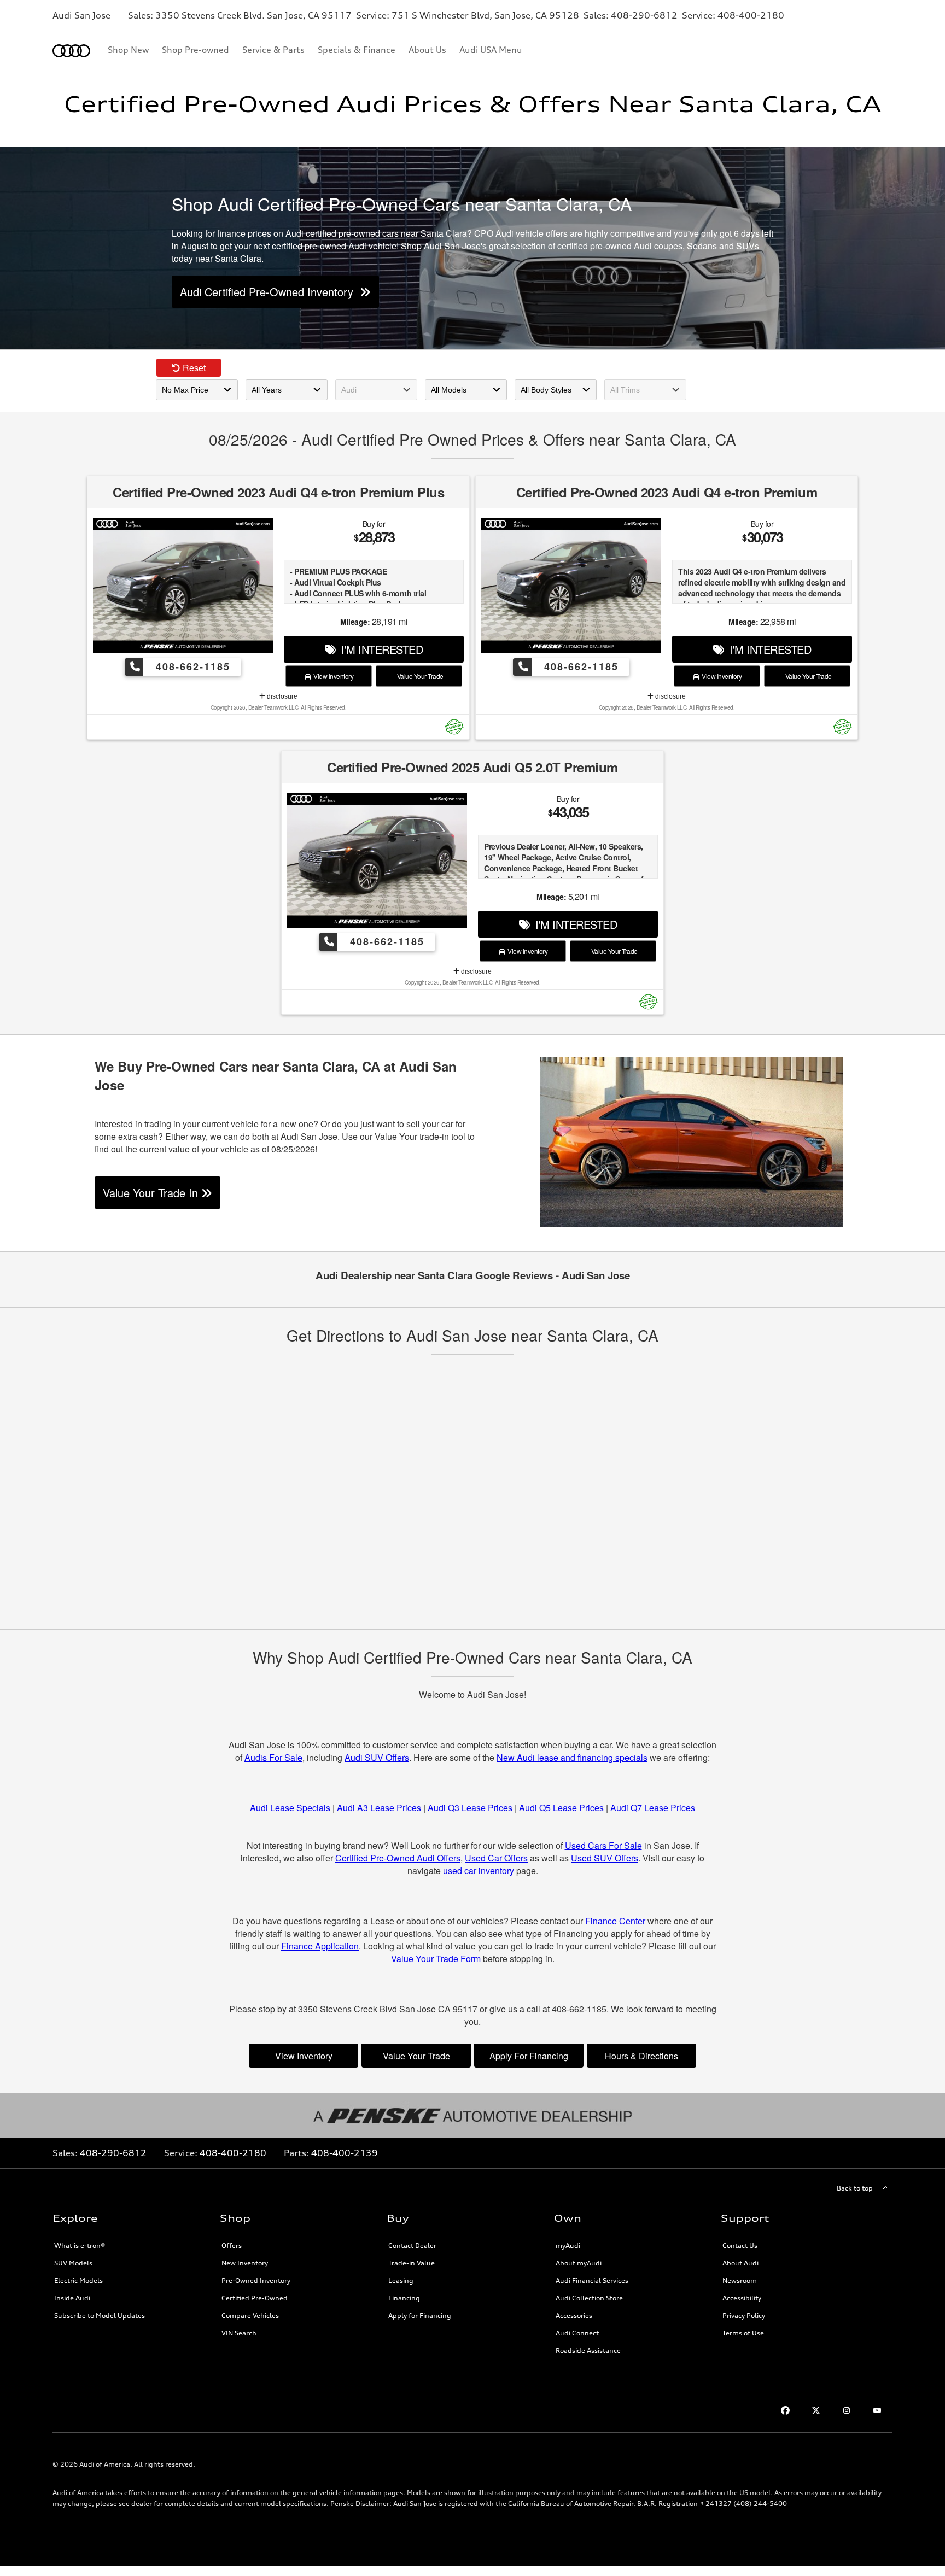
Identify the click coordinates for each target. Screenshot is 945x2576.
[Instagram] (847, 2410)
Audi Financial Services (592, 2281)
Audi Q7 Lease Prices (653, 1808)
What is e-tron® (80, 2246)
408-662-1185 (191, 666)
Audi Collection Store (589, 2298)
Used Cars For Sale (603, 1845)
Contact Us (740, 2246)
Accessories (574, 2316)
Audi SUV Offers (377, 1757)
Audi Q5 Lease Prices (561, 1808)
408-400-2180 (233, 2153)
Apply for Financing (420, 2316)
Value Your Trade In (152, 1193)
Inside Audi (72, 2298)
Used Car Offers (496, 1858)
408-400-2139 (345, 2153)
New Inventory (245, 2263)
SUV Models (73, 2263)
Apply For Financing (529, 2056)
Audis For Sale (273, 1757)
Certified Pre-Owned (255, 2298)
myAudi (568, 2246)
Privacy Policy (744, 2316)
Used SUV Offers (605, 1858)
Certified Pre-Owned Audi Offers (398, 1858)
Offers (232, 2246)
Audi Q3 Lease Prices (470, 1808)
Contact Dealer (412, 2246)
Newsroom (740, 2281)
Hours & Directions (641, 2056)
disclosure (281, 696)
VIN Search (239, 2333)
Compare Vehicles (250, 2316)
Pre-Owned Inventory (256, 2281)
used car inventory (479, 1870)
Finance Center (615, 1921)
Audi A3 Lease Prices (379, 1808)
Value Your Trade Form (436, 1959)
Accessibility (742, 2298)
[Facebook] (785, 2410)
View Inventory (332, 676)
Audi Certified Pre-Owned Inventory (270, 292)
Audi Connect (577, 2333)
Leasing (401, 2281)
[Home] (71, 51)
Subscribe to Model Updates (100, 2316)
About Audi (740, 2263)
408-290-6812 (113, 2153)
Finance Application (320, 1946)
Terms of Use (743, 2333)
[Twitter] (816, 2410)
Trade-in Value (412, 2263)
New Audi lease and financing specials (572, 1757)
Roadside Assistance (588, 2350)
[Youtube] (877, 2410)
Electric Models (78, 2281)
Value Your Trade (419, 676)
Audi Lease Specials (290, 1808)
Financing (404, 2298)
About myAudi (579, 2263)
